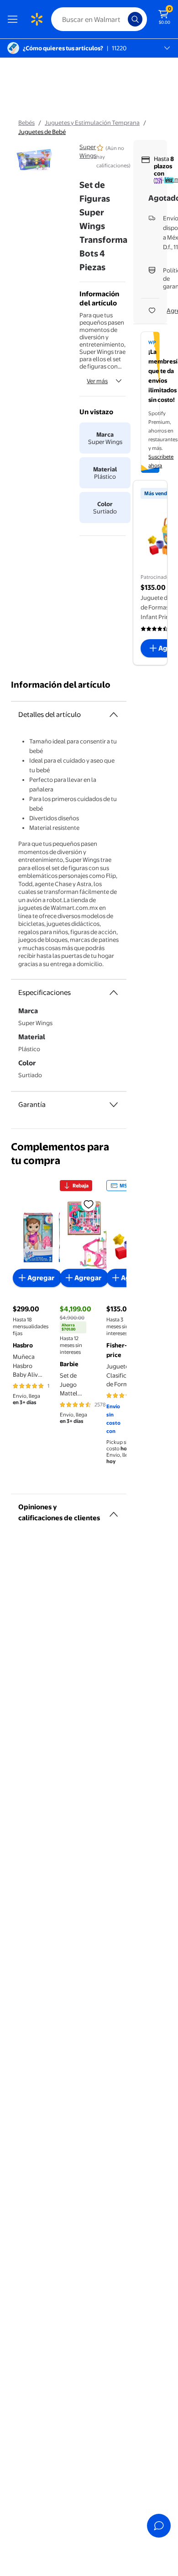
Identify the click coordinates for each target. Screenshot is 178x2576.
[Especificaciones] (114, 993)
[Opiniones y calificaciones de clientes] (114, 1511)
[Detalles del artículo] (114, 715)
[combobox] (99, 19)
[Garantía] (114, 1105)
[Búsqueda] (135, 19)
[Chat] (159, 2526)
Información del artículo (61, 685)
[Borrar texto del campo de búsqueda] (123, 19)
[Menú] (15, 19)
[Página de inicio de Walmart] (37, 19)
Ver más (97, 381)
